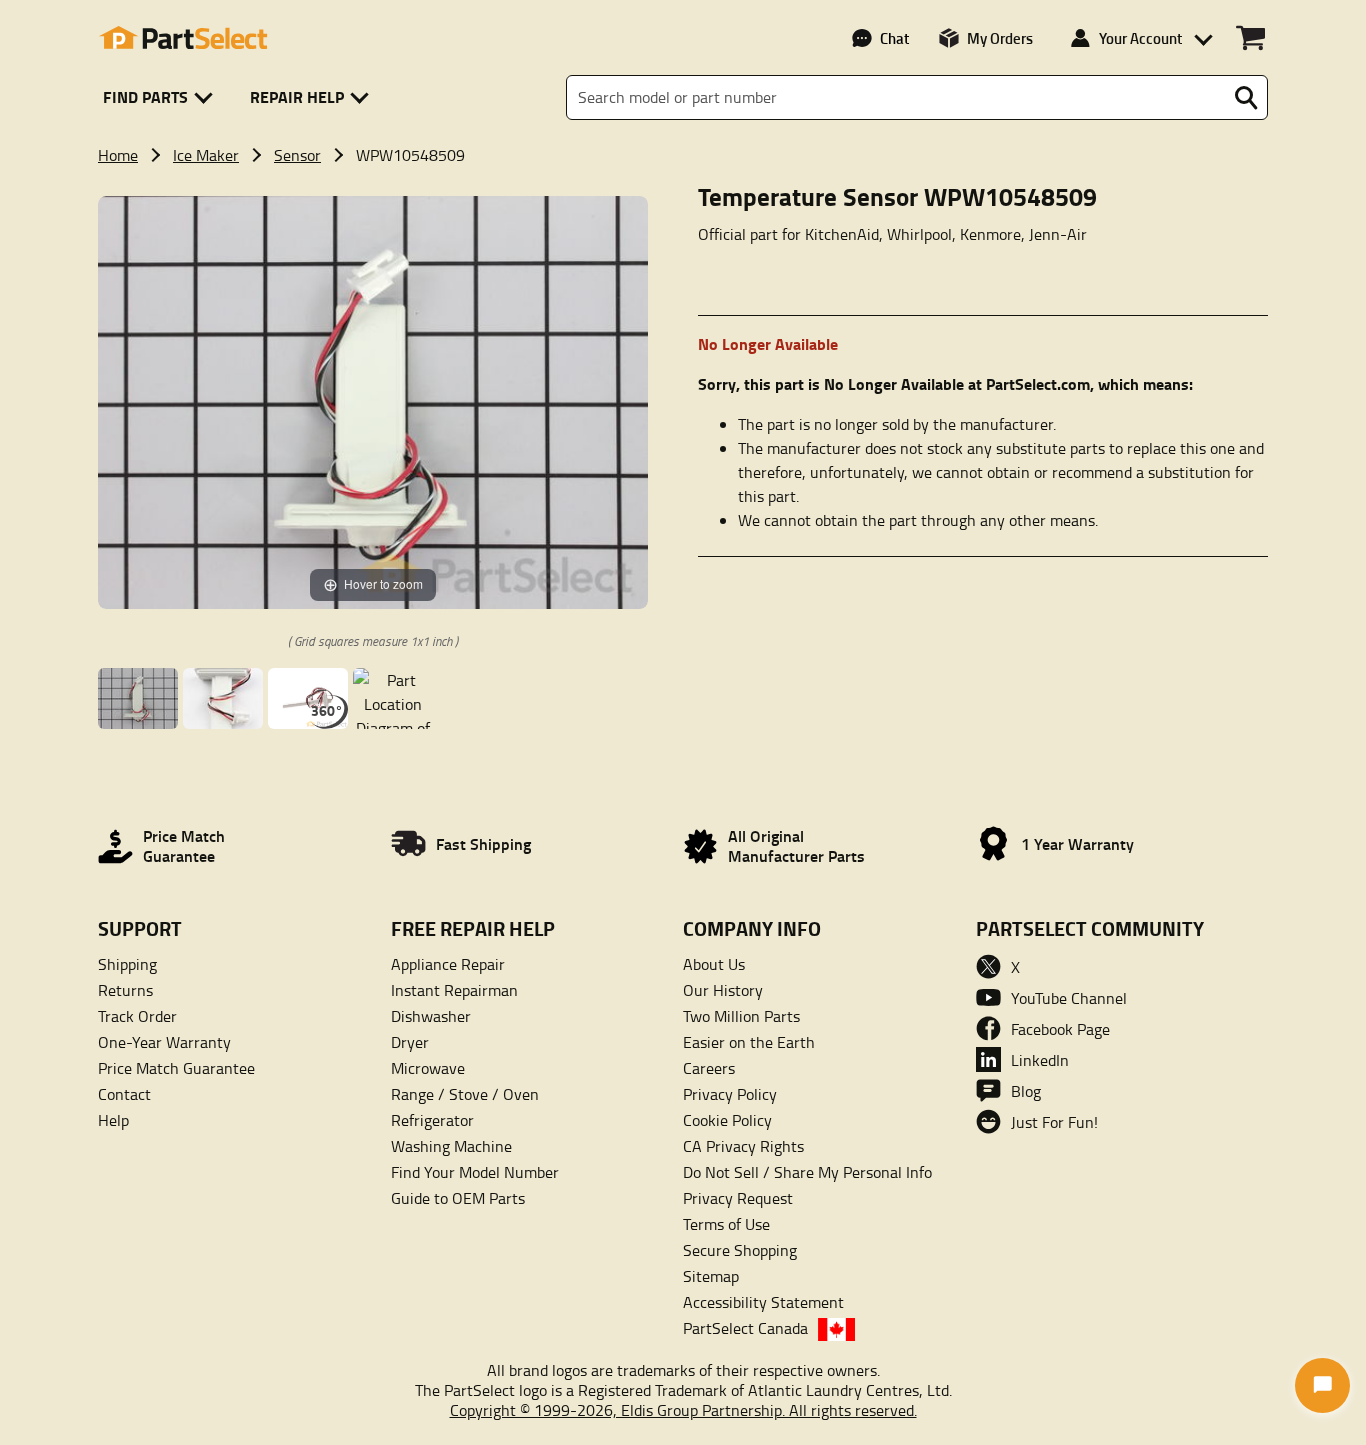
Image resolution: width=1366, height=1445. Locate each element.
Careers (709, 1068)
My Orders (1000, 38)
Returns (125, 990)
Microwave (428, 1068)
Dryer (410, 1042)
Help (113, 1120)
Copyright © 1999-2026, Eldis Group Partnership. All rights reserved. (683, 1410)
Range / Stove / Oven (465, 1094)
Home (118, 155)
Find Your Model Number (475, 1172)
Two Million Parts (741, 1016)
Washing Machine (451, 1146)
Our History (723, 990)
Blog (1026, 1091)
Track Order (137, 1016)
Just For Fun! (1054, 1122)
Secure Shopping (740, 1250)
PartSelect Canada (745, 1328)
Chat (894, 38)
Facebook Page (1060, 1029)
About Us (714, 964)
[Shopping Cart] (1250, 38)
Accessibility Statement (763, 1302)
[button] (161, 97)
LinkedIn (1040, 1060)
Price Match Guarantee (176, 1068)
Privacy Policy (730, 1094)
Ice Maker (206, 155)
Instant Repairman (454, 990)
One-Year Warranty (164, 1042)
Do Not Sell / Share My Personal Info (807, 1172)
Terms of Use (726, 1224)
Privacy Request (738, 1198)
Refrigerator (432, 1120)
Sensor (297, 155)
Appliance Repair (448, 964)
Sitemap (711, 1276)
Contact (124, 1094)
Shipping (127, 964)
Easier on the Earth (749, 1042)
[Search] (1246, 98)
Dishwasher (431, 1016)
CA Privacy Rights (743, 1146)
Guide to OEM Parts (458, 1198)
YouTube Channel (1069, 998)
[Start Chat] (1322, 1385)
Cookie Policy (727, 1120)
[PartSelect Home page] (183, 38)
